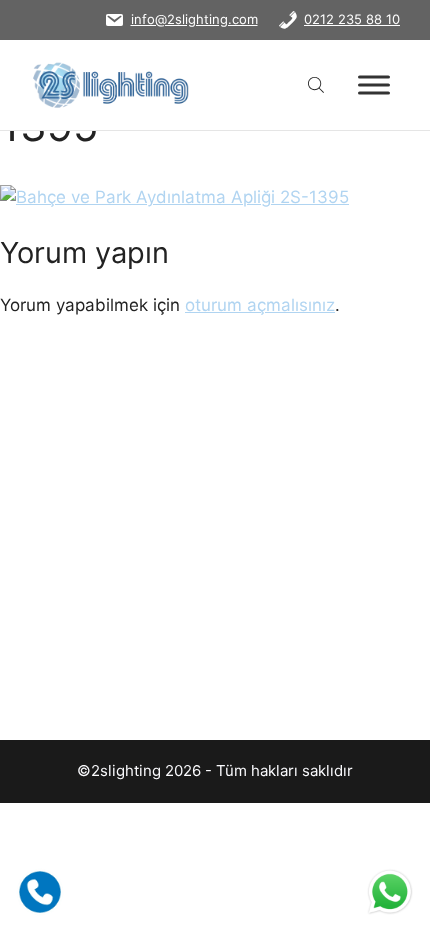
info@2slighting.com (194, 19)
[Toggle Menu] (374, 84)
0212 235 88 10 (352, 19)
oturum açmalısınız (260, 305)
